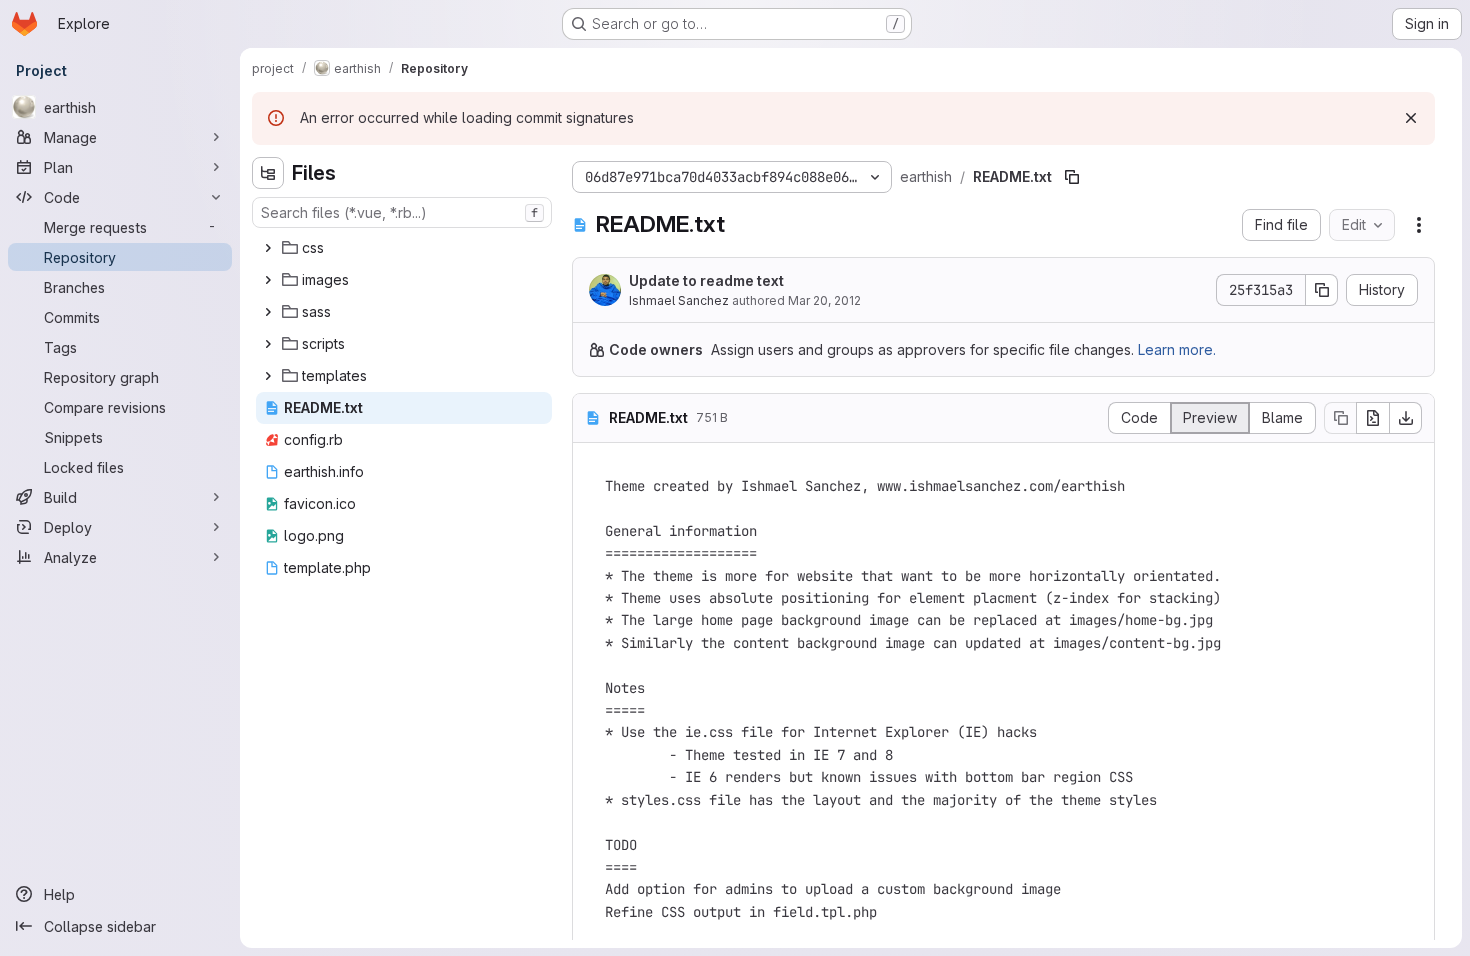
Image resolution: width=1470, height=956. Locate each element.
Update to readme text (706, 280)
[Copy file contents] (1340, 418)
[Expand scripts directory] (268, 344)
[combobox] (402, 212)
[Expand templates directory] (268, 376)
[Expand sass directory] (268, 312)
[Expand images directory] (268, 280)
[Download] (1406, 418)
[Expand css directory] (268, 248)
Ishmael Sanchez (679, 300)
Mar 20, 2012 (824, 300)
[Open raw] (1373, 418)
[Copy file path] (1072, 177)
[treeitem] (404, 248)
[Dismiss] (1411, 118)
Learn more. (1177, 349)
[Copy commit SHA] (1322, 290)
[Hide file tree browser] (268, 173)
